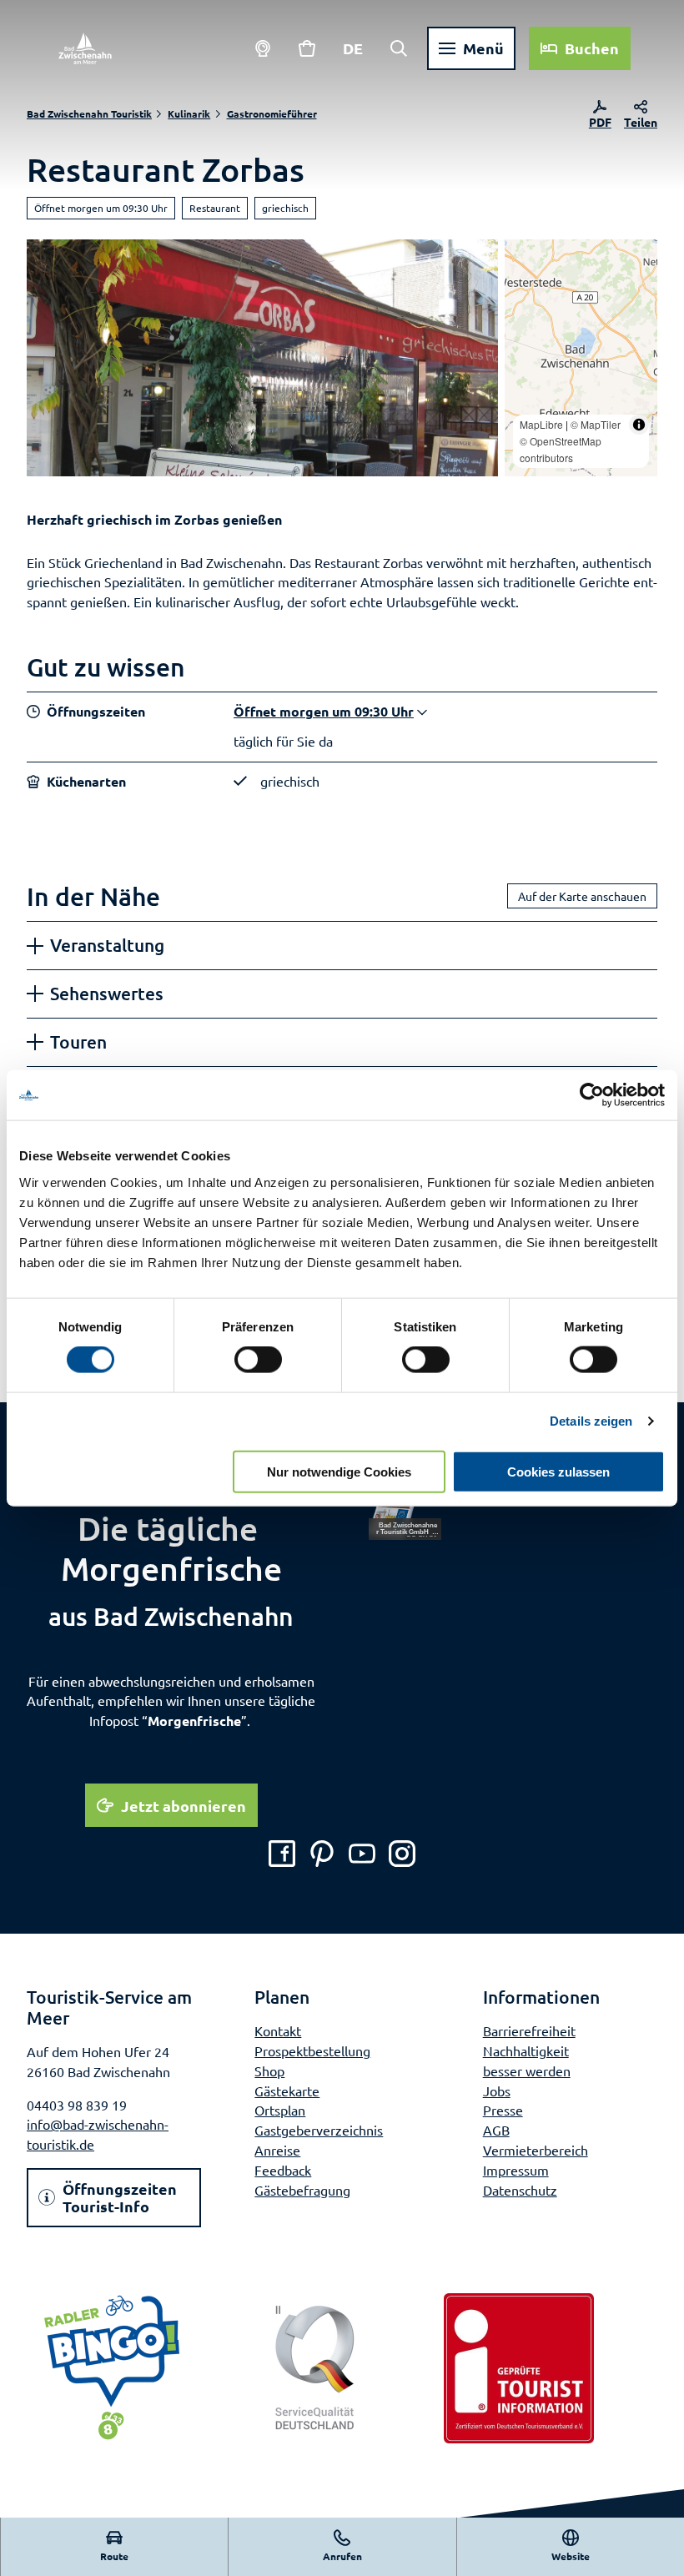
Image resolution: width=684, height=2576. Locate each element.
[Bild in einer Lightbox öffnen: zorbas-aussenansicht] (262, 358)
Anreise (277, 2150)
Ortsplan (280, 2110)
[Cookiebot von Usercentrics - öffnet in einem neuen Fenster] (592, 1095)
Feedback (283, 2170)
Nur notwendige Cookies (339, 1471)
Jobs (497, 2090)
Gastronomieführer (272, 113)
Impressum (516, 2170)
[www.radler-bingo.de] (112, 2368)
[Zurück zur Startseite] (85, 48)
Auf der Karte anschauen (582, 896)
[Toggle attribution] (639, 425)
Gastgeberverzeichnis (319, 2130)
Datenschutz (520, 2190)
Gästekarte (287, 2090)
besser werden (527, 2070)
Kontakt (278, 2030)
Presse (503, 2110)
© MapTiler (596, 424)
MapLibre (541, 424)
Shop (269, 2070)
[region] (581, 358)
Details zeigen (591, 1421)
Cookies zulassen (558, 1471)
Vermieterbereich (536, 2150)
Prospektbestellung (312, 2050)
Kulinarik (189, 113)
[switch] (258, 1360)
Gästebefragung (302, 2190)
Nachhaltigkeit (526, 2050)
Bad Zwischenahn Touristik (89, 113)
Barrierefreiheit (529, 2030)
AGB (496, 2130)
